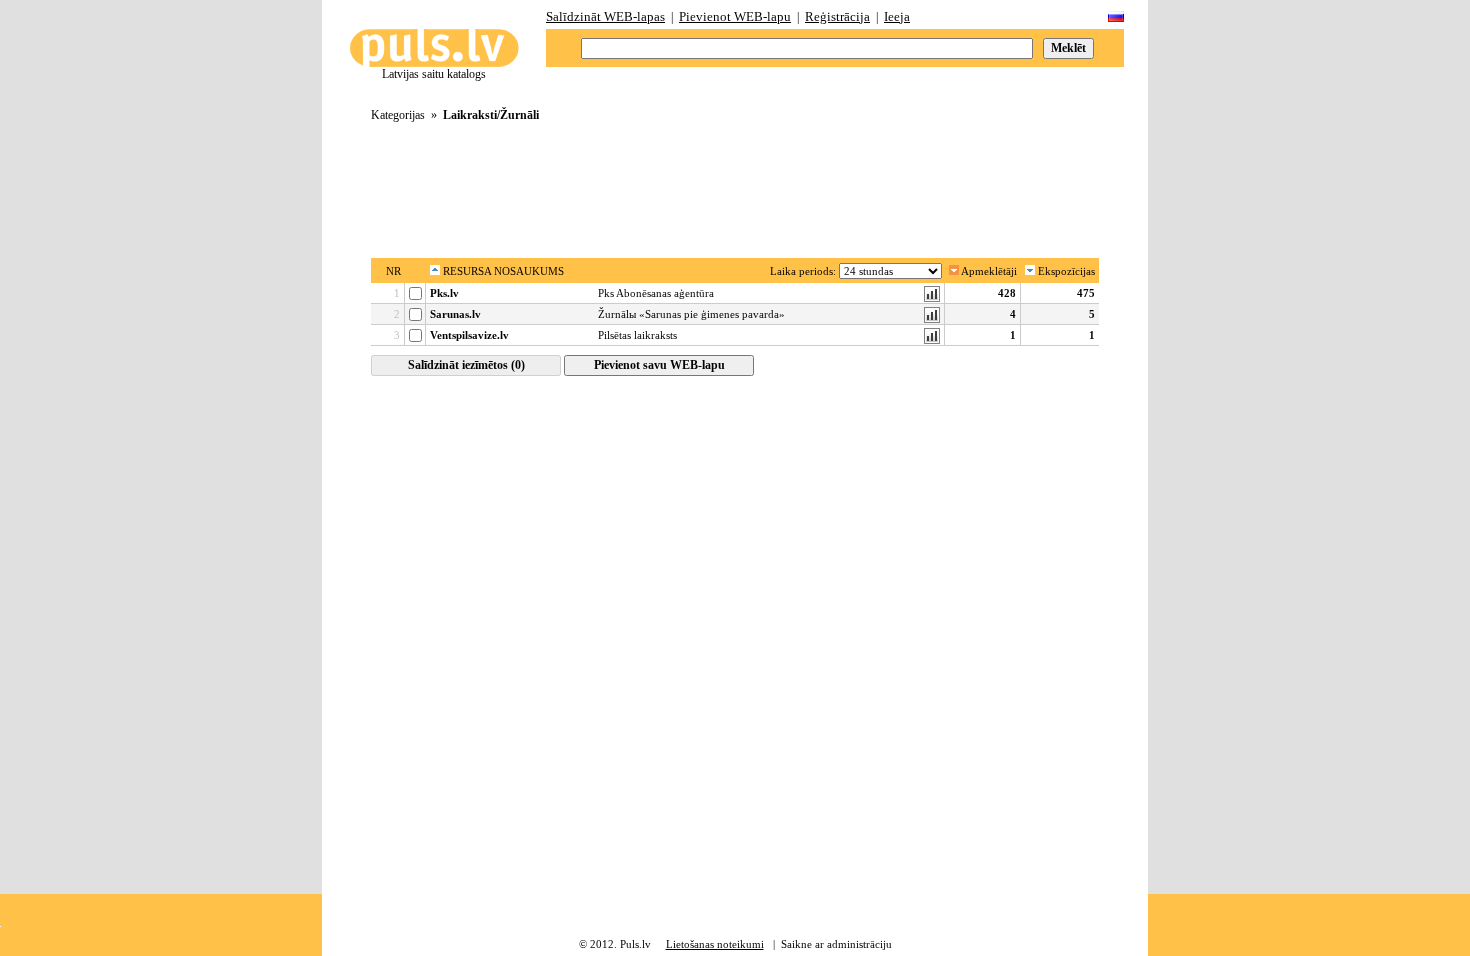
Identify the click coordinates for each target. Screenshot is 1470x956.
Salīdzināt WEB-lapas (605, 16)
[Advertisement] (735, 183)
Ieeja (897, 16)
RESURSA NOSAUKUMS (502, 271)
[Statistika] (932, 298)
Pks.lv (444, 293)
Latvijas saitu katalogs (434, 74)
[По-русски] (1116, 17)
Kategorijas (398, 115)
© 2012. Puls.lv (615, 944)
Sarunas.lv (455, 314)
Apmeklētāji (988, 271)
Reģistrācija (837, 16)
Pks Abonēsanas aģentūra (656, 293)
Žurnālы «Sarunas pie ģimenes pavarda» (691, 314)
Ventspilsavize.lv (469, 335)
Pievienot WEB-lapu (735, 16)
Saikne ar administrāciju (836, 944)
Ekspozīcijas (1065, 271)
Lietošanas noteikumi (715, 944)
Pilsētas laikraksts (637, 335)
